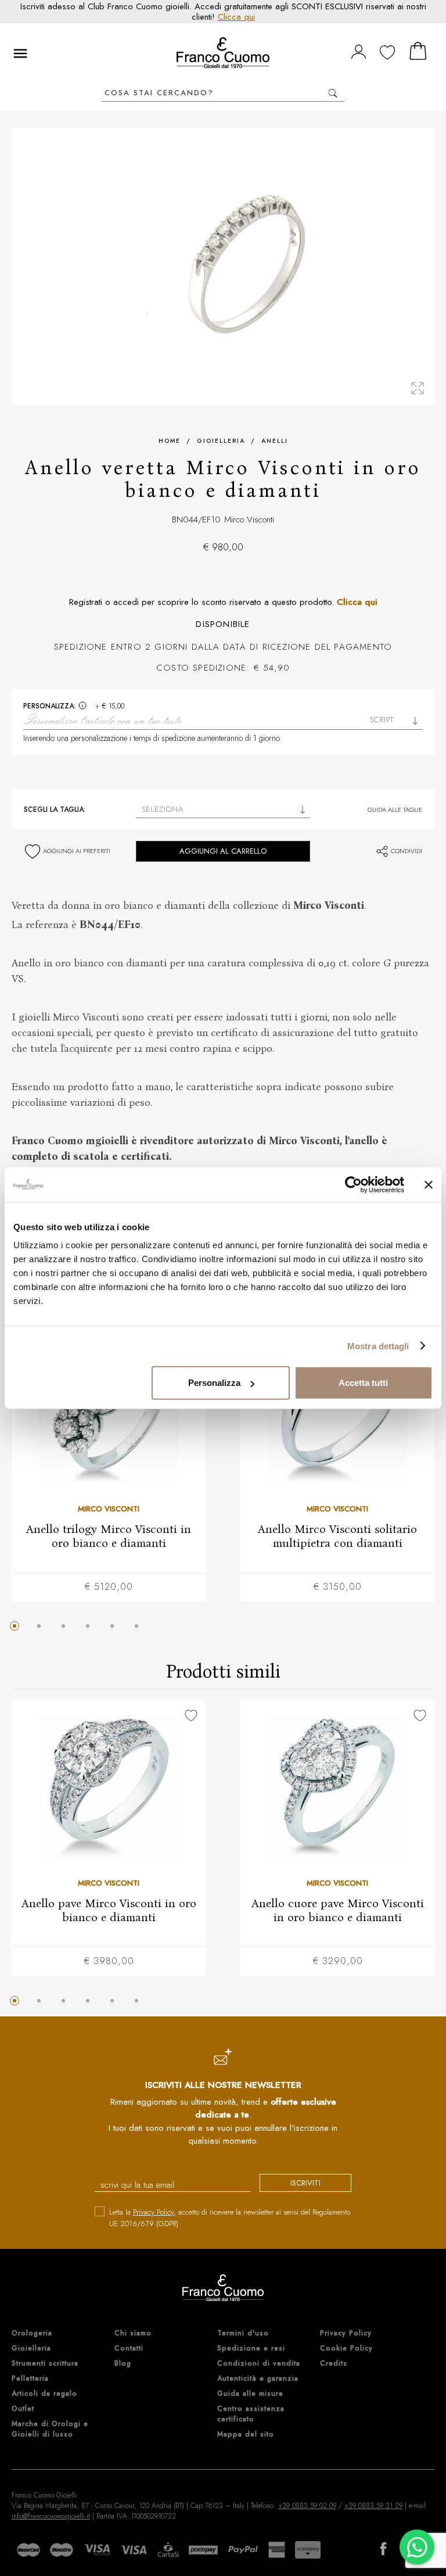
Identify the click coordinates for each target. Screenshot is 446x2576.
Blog (123, 2363)
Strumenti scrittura (45, 2363)
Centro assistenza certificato (251, 2414)
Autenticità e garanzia (258, 2378)
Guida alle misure (250, 2394)
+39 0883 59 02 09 (307, 2506)
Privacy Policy (153, 2212)
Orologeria (32, 2333)
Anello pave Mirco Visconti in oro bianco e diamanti (109, 1910)
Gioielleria (221, 441)
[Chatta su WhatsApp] (417, 2547)
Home (170, 441)
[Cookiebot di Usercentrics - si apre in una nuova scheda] (353, 1184)
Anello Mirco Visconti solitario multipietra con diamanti (337, 1535)
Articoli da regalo (44, 2394)
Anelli (275, 441)
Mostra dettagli (378, 1346)
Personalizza (214, 1383)
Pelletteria (30, 2378)
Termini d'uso (243, 2333)
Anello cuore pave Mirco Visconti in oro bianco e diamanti (338, 1910)
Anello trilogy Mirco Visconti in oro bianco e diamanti (109, 1535)
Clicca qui (236, 17)
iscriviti (305, 2183)
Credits (334, 2363)
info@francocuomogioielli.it (51, 2516)
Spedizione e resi (251, 2348)
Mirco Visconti (249, 520)
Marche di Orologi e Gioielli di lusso (50, 2429)
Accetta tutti (363, 1383)
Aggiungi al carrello (223, 851)
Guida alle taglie (395, 809)
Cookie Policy (346, 2348)
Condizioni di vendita (259, 2363)
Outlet (23, 2409)
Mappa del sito (246, 2434)
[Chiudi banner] (429, 1184)
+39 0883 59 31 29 (373, 2506)
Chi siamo (133, 2333)
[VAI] (332, 93)
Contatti (129, 2348)
